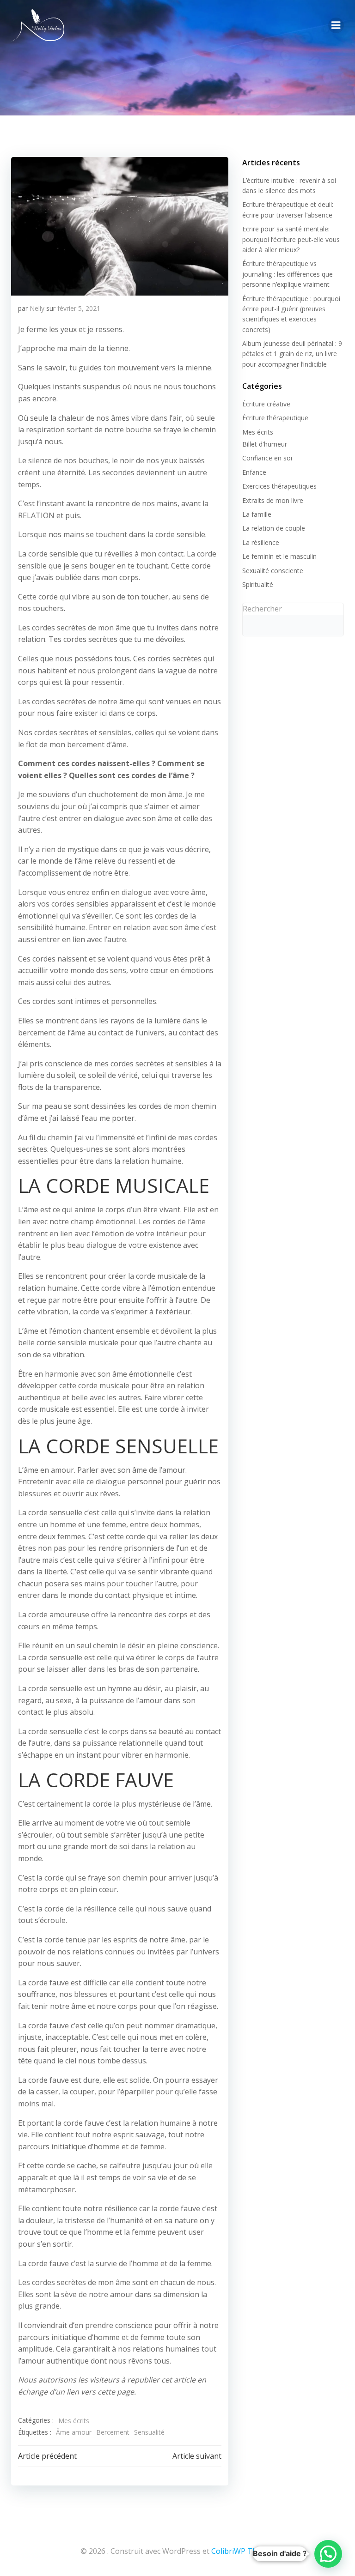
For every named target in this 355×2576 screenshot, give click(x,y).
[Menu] (336, 25)
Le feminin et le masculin (279, 556)
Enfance (254, 472)
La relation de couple (274, 528)
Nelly (37, 308)
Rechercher (262, 609)
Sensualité (149, 2432)
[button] (328, 2554)
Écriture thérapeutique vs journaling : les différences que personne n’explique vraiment (288, 274)
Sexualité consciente (273, 571)
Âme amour (74, 2432)
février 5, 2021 (79, 308)
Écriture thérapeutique (275, 418)
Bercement (113, 2432)
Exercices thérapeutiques (279, 486)
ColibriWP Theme (242, 2551)
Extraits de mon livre (273, 500)
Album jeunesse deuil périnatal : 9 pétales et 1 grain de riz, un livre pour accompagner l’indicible (292, 354)
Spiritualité (258, 584)
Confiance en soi (267, 458)
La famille (257, 514)
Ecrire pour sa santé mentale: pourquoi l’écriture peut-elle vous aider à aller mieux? (291, 239)
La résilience (261, 542)
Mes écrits (74, 2421)
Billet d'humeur (265, 444)
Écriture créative (266, 404)
